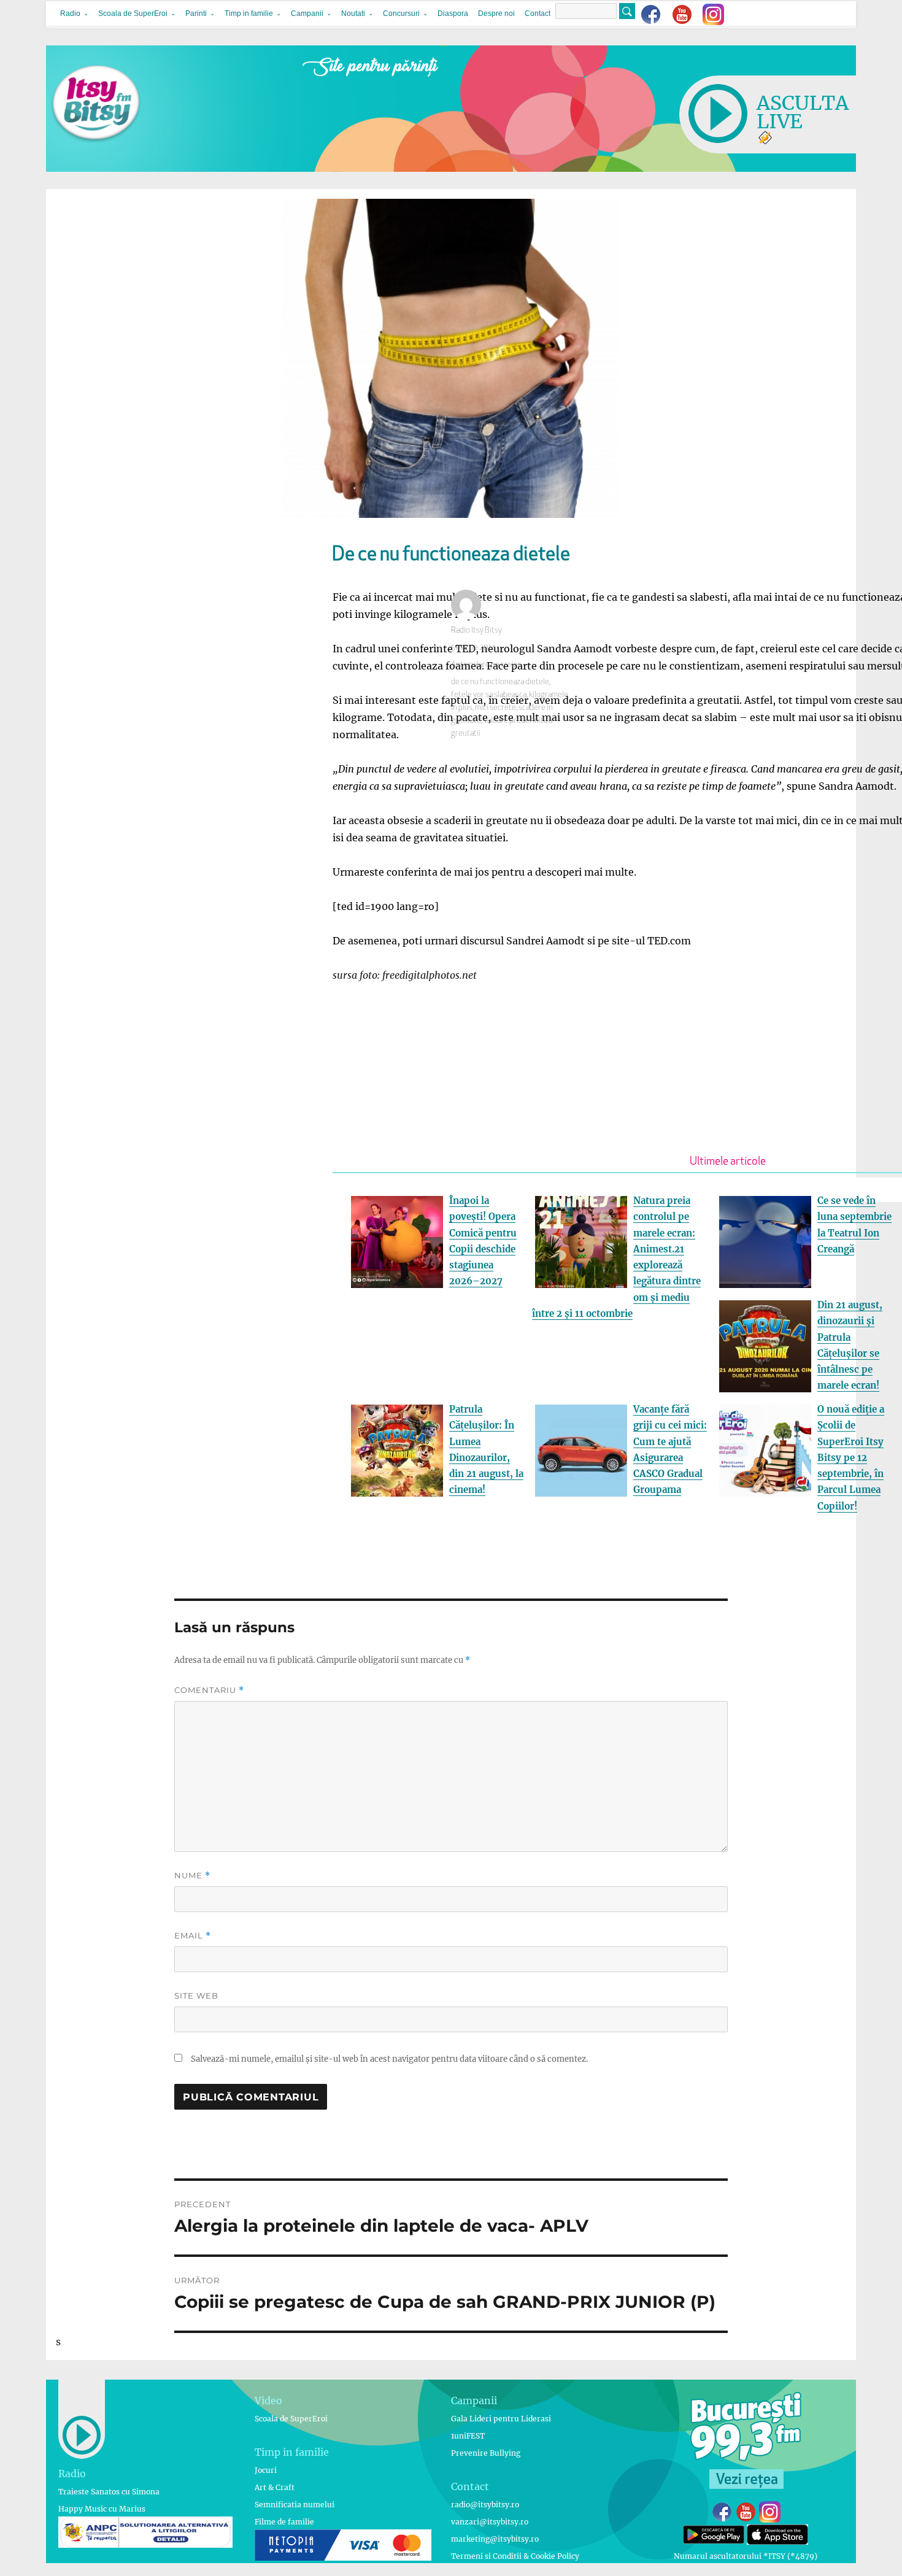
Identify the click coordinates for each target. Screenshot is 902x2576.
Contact (538, 13)
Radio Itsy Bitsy (476, 631)
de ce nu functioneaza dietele (500, 682)
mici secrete (495, 708)
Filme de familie (284, 2522)
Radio (70, 13)
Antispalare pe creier (486, 665)
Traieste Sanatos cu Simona (109, 2492)
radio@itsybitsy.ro (485, 2505)
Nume (192, 1876)
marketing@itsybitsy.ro (495, 2539)
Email (193, 1936)
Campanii (307, 13)
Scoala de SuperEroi (133, 13)
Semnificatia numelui (295, 2505)
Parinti (196, 13)
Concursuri (401, 13)
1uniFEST (468, 2436)
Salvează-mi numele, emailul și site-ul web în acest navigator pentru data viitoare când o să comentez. (389, 2059)
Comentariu (209, 1690)
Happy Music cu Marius (102, 2509)
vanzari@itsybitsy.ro (490, 2522)
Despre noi (496, 13)
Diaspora (453, 13)
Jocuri (266, 2470)
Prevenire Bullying (486, 2453)
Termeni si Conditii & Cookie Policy (515, 2556)
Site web (196, 1996)
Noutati (353, 13)
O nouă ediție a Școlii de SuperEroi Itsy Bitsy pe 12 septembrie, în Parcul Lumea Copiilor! (851, 1458)
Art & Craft (275, 2487)
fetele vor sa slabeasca (489, 695)
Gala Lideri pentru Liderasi (501, 2419)
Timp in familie (249, 13)
